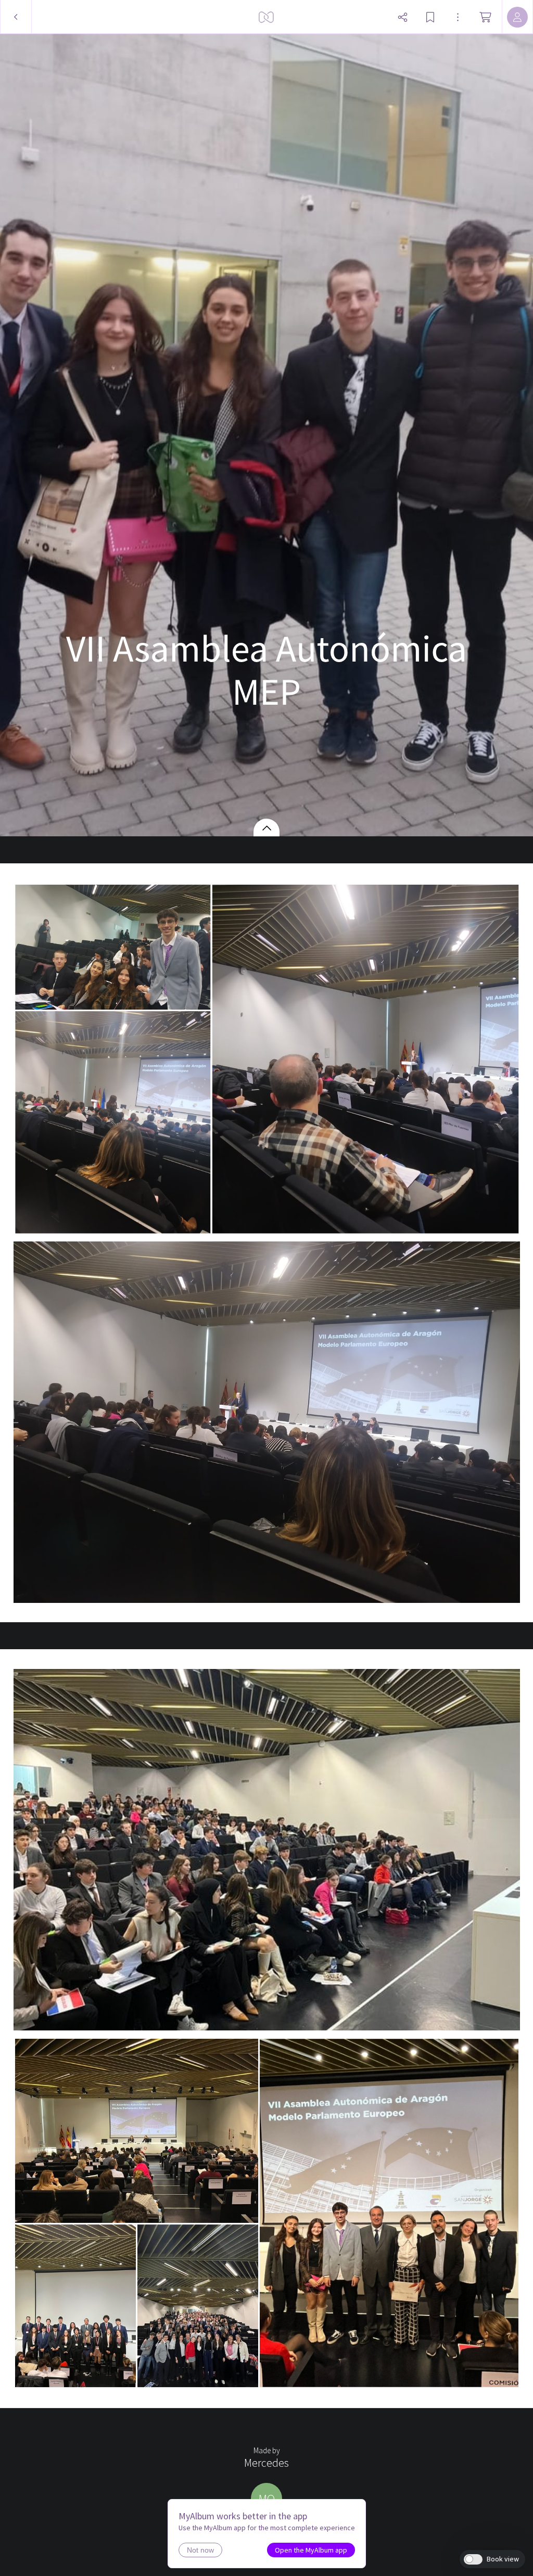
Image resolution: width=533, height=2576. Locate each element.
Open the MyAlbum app (311, 2550)
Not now (200, 2550)
